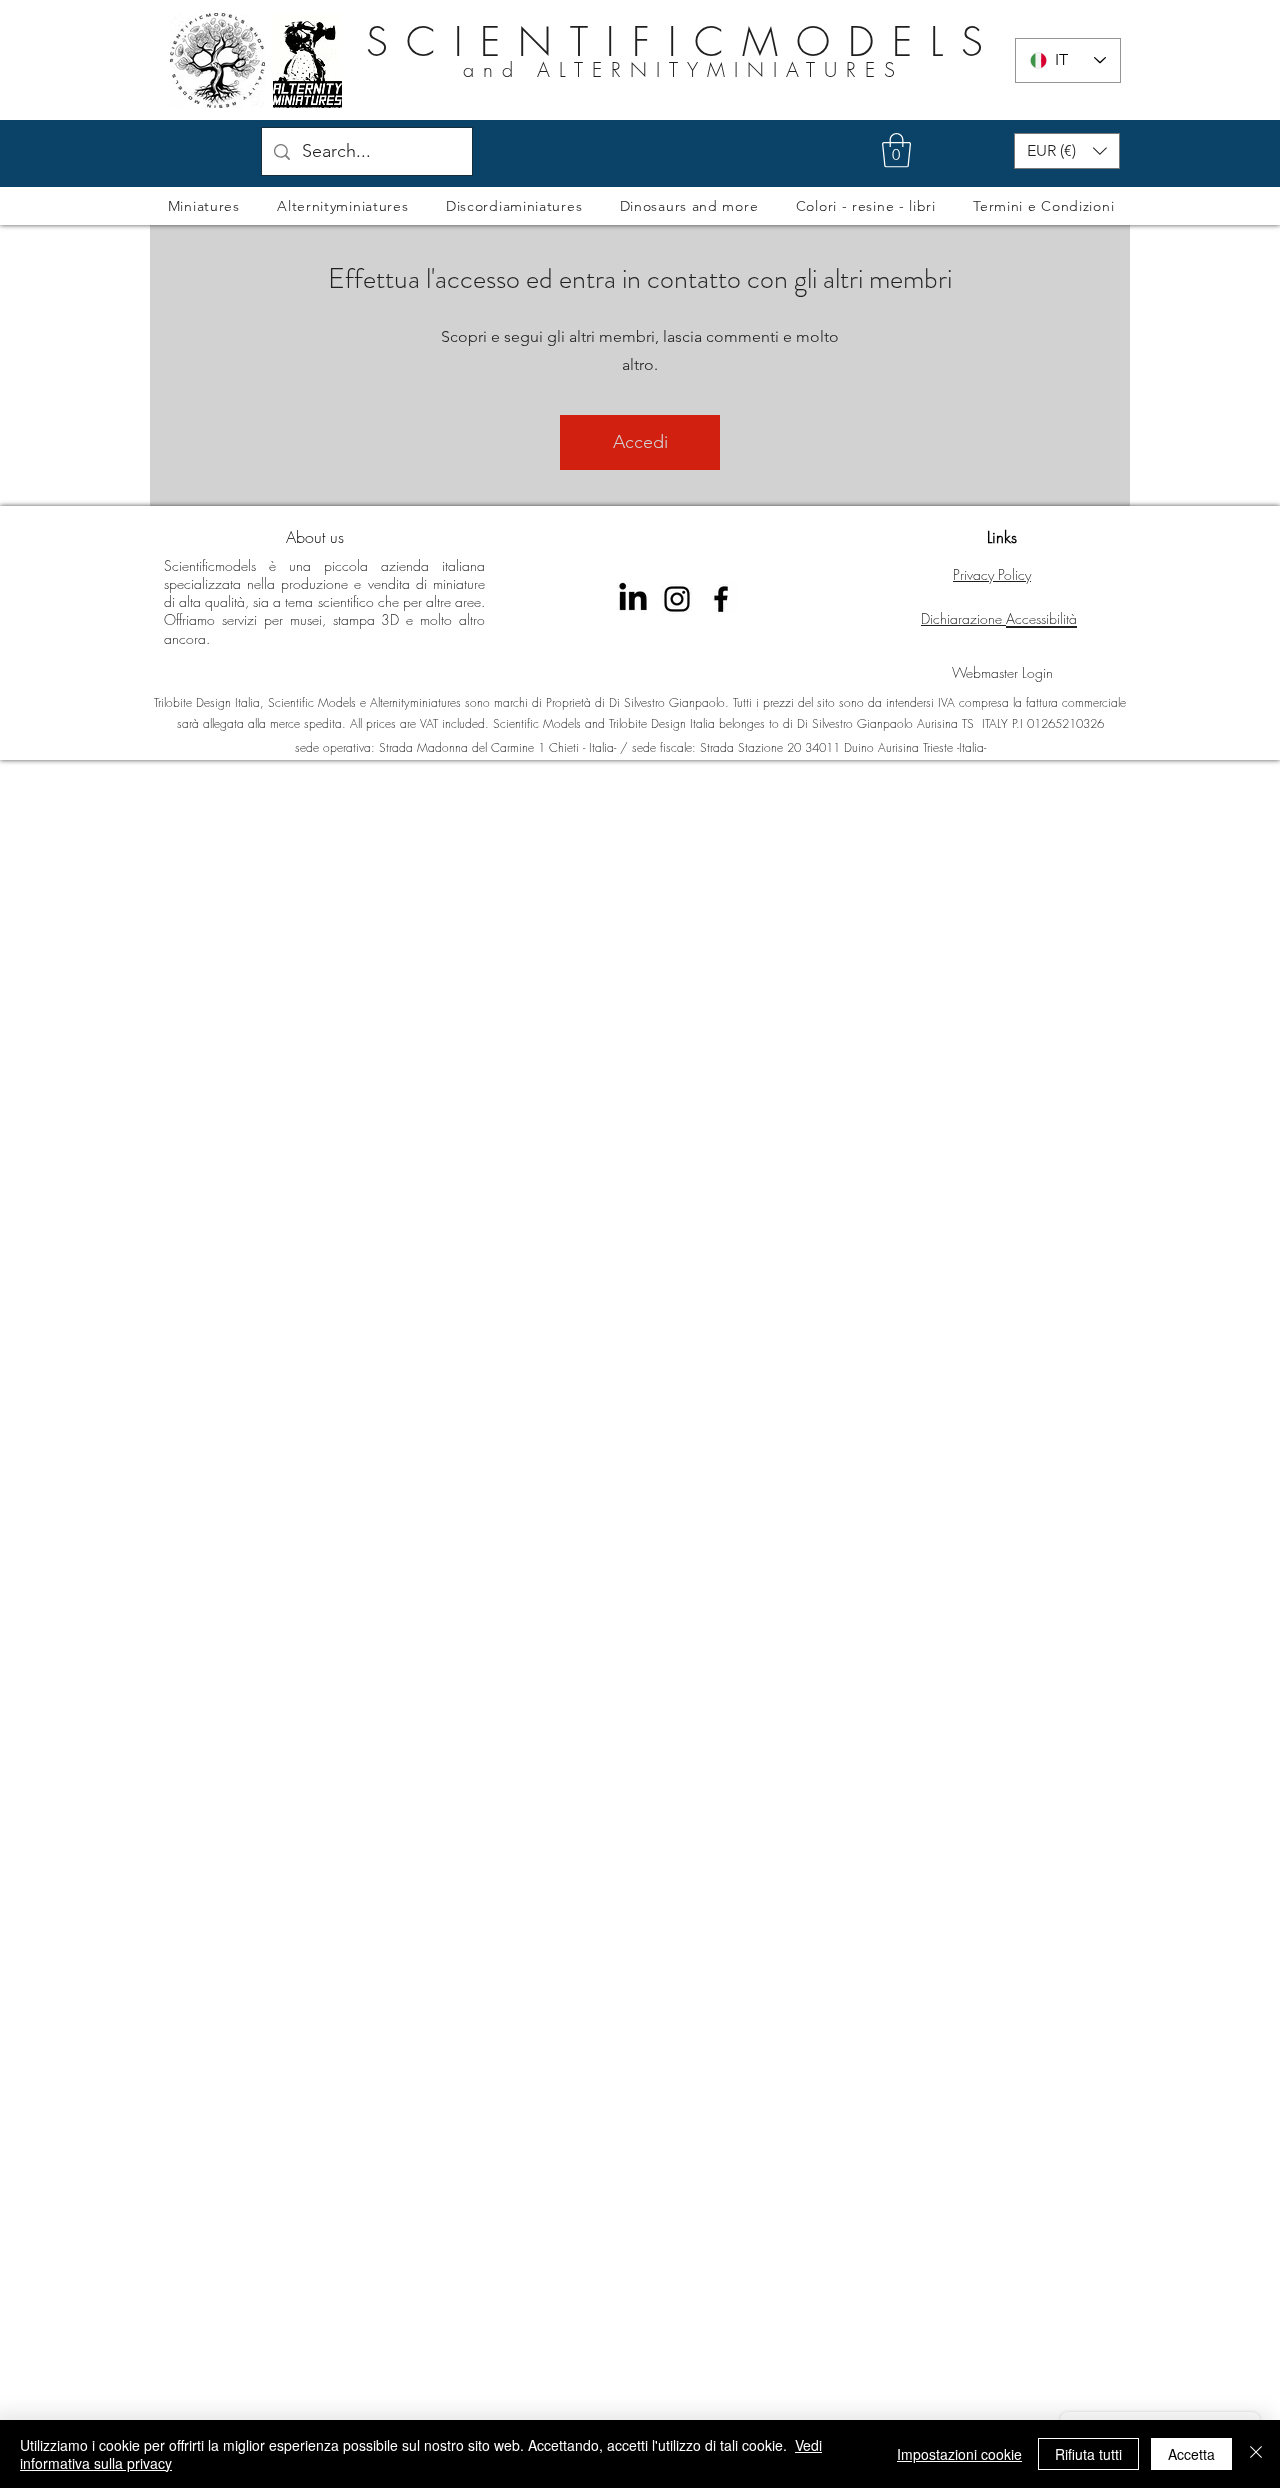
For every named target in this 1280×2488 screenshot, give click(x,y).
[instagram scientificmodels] (677, 599)
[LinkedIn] (633, 599)
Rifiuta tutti (1088, 2454)
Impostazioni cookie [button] (959, 2454)
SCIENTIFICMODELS (683, 41)
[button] (896, 150)
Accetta (1191, 2454)
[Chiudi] (1256, 2454)
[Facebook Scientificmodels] (721, 599)
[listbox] (1067, 151)
